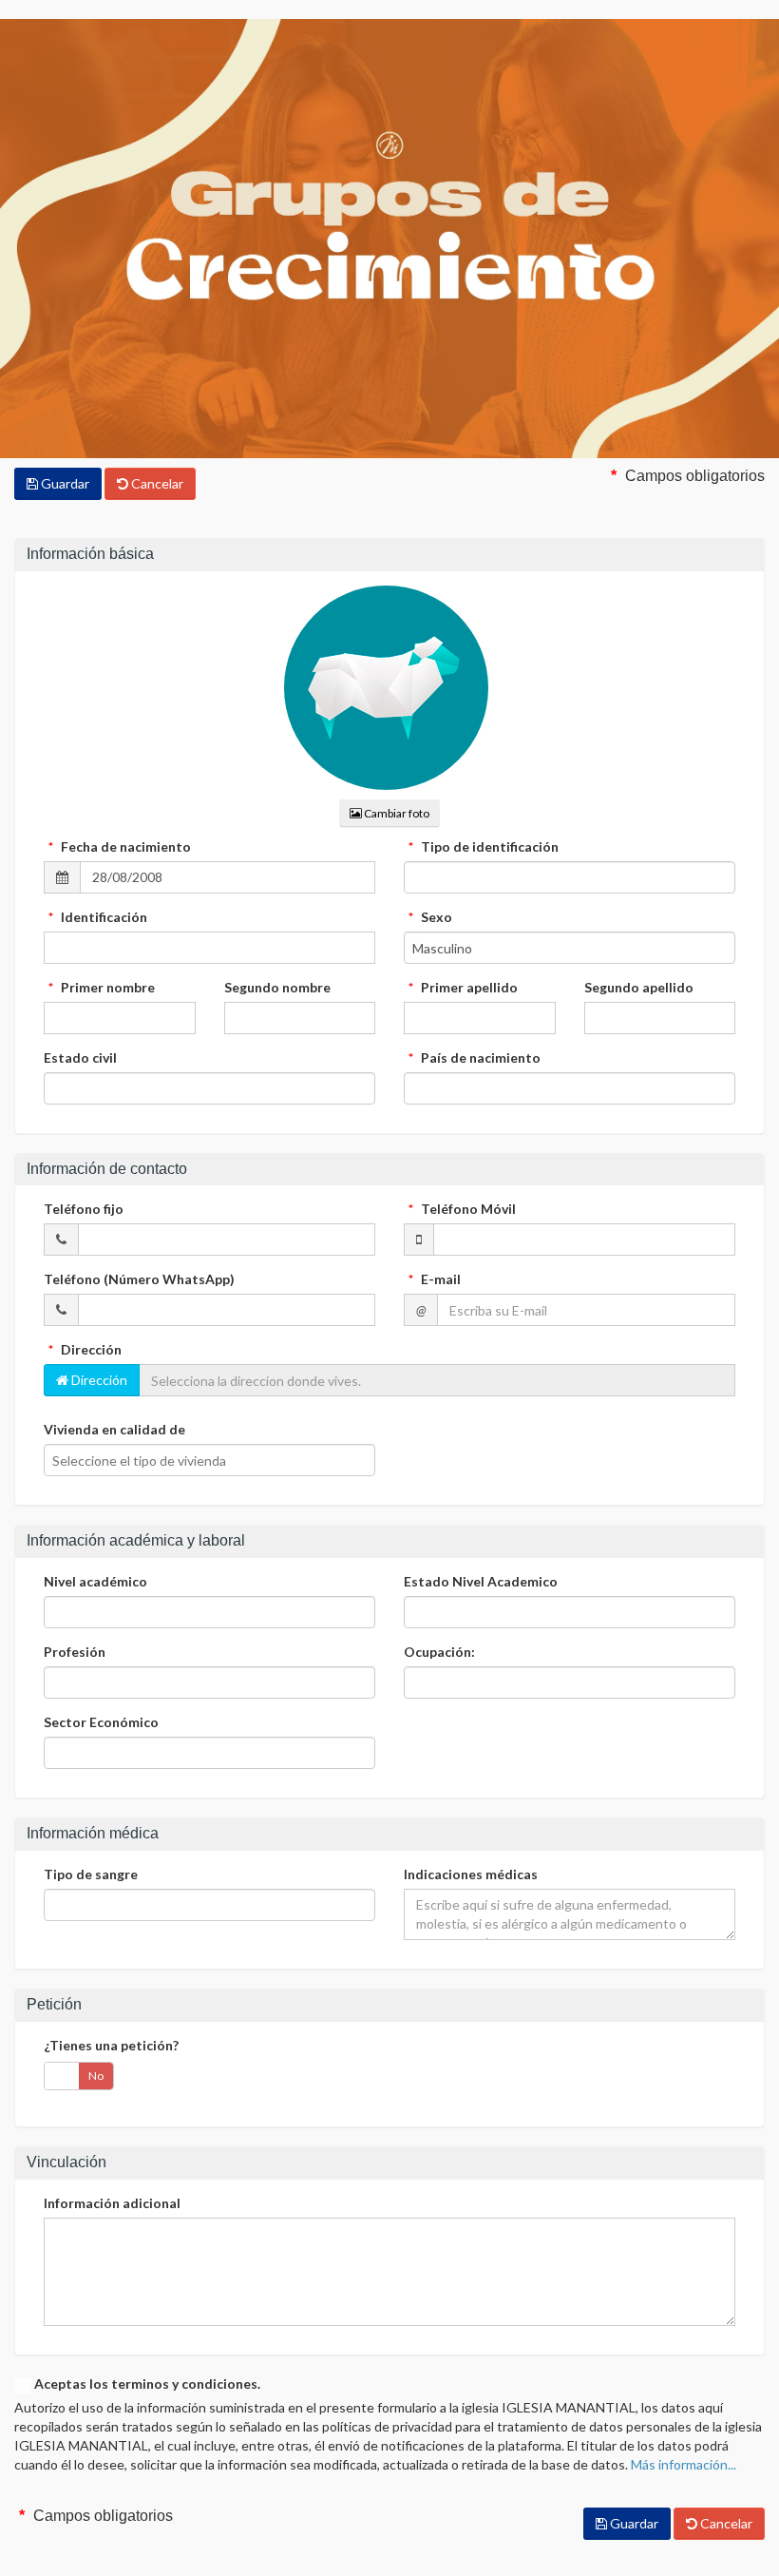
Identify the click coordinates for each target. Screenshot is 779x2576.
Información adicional (112, 2203)
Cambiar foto (396, 813)
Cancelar (156, 483)
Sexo (430, 917)
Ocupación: (439, 1652)
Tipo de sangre (91, 1874)
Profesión (75, 1652)
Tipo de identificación (484, 846)
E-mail (435, 1279)
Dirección (85, 1349)
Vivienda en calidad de (114, 1429)
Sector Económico (101, 1722)
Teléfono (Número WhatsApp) (139, 1279)
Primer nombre (102, 987)
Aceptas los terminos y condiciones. (147, 2384)
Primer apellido (463, 987)
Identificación (98, 917)
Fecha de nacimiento (120, 846)
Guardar (64, 483)
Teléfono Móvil (462, 1209)
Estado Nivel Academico (481, 1581)
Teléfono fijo (84, 1209)
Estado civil (80, 1057)
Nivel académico (95, 1581)
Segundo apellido (639, 987)
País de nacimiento (475, 1057)
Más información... (684, 2464)
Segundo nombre (277, 987)
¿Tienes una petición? (111, 2045)
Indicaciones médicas (471, 1874)
